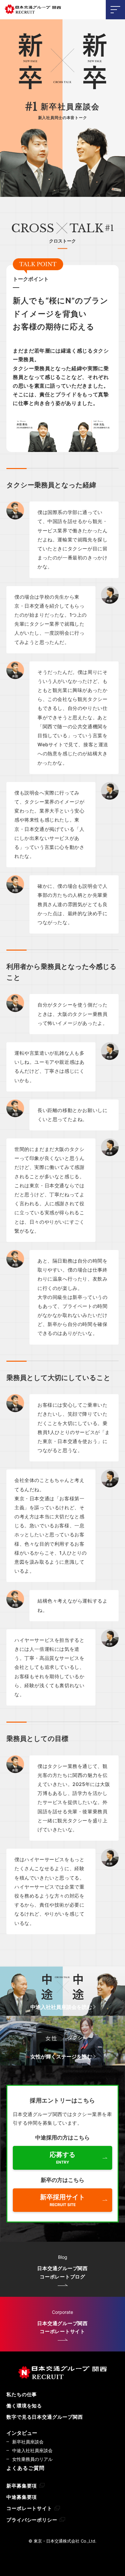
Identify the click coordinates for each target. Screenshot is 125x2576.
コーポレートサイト (29, 2508)
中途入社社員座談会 (32, 2450)
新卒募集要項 (22, 2486)
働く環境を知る (24, 2406)
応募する (63, 2158)
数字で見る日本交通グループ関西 (45, 2417)
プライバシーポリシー (32, 2520)
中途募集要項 (22, 2497)
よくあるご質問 (25, 2468)
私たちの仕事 (22, 2394)
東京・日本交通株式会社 (33, 10)
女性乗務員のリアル (32, 2459)
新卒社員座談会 (28, 2442)
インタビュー (22, 2433)
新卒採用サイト (63, 2200)
